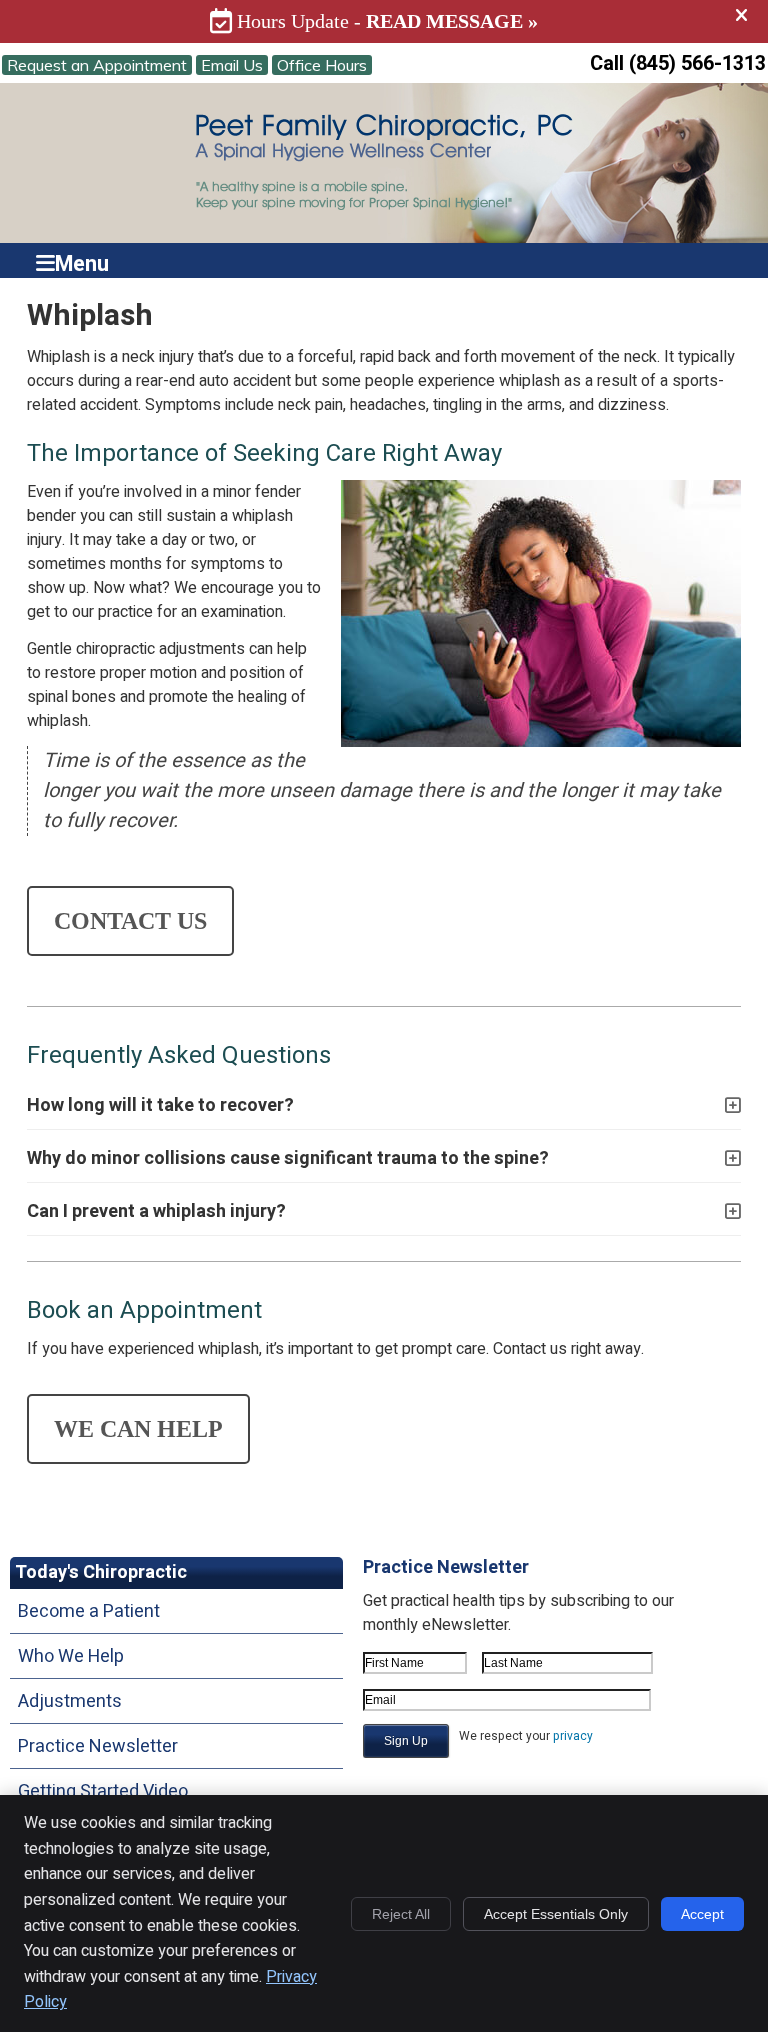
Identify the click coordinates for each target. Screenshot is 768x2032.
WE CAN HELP (138, 1429)
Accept (702, 1914)
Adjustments (70, 1701)
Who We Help (71, 1656)
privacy (573, 1736)
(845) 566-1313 (697, 63)
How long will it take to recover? (160, 1105)
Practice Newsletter (98, 1746)
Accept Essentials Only (556, 1914)
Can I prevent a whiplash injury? (156, 1211)
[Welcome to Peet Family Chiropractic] (384, 209)
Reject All (401, 1914)
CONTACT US (130, 921)
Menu (82, 260)
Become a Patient (89, 1611)
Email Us (232, 65)
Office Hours (322, 65)
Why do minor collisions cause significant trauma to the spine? (288, 1158)
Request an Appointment (97, 65)
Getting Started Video (103, 1791)
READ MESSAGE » (452, 21)
